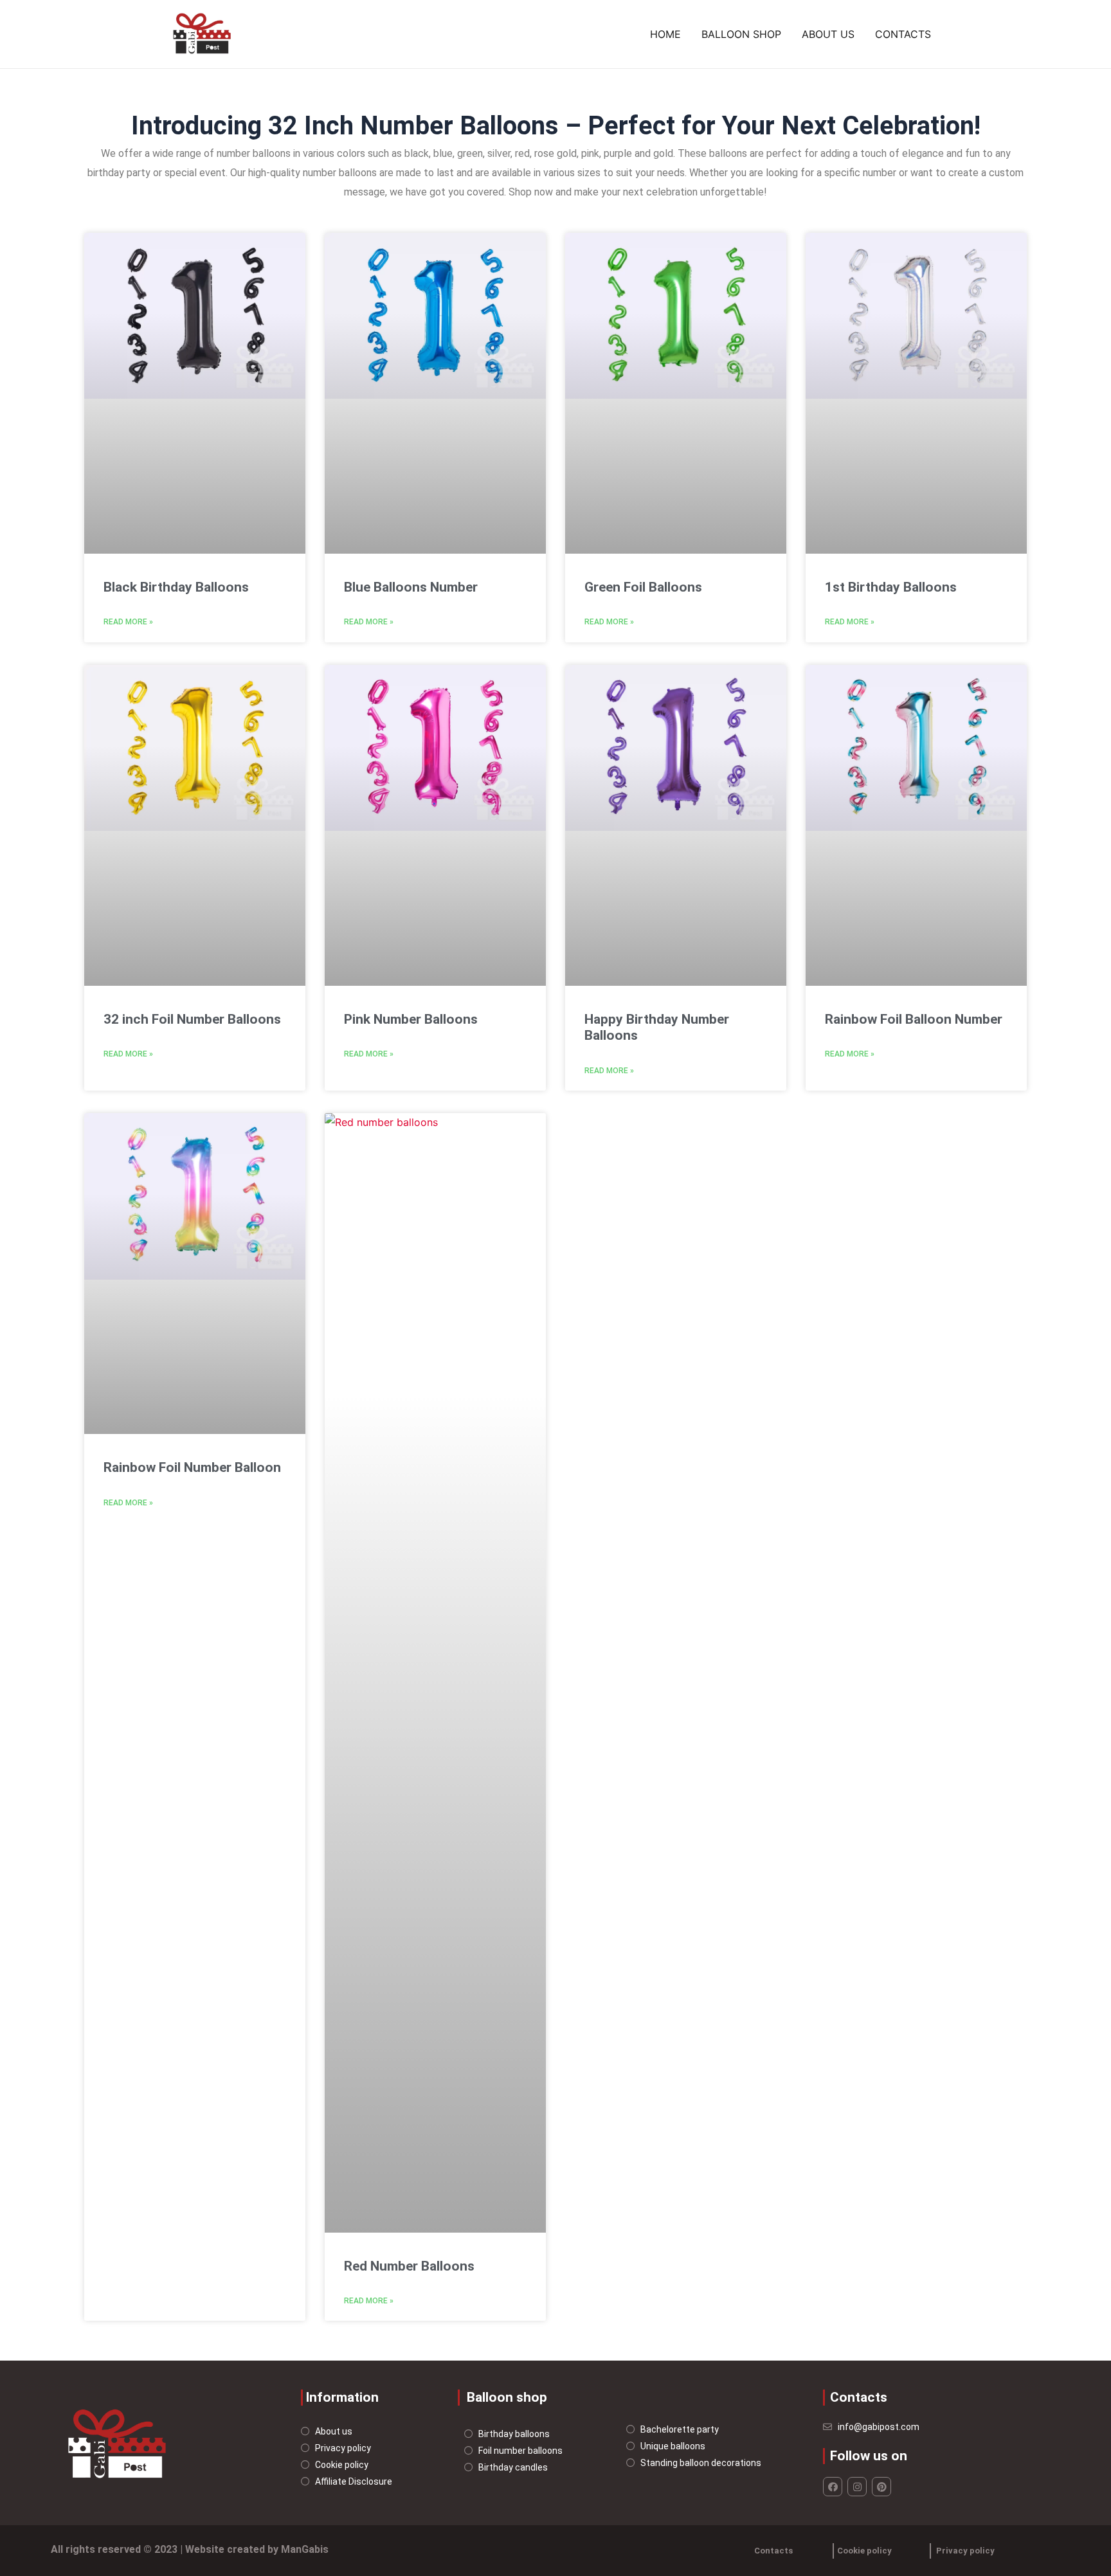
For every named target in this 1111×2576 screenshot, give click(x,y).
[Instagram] (857, 2487)
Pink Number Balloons (411, 1019)
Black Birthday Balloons (176, 587)
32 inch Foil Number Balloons (192, 1019)
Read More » (128, 622)
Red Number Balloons (409, 2266)
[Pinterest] (881, 2487)
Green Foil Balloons (643, 587)
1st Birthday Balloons (891, 587)
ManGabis (305, 2549)
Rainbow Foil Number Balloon (192, 1467)
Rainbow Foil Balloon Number (914, 1019)
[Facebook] (833, 2487)
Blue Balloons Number (411, 587)
